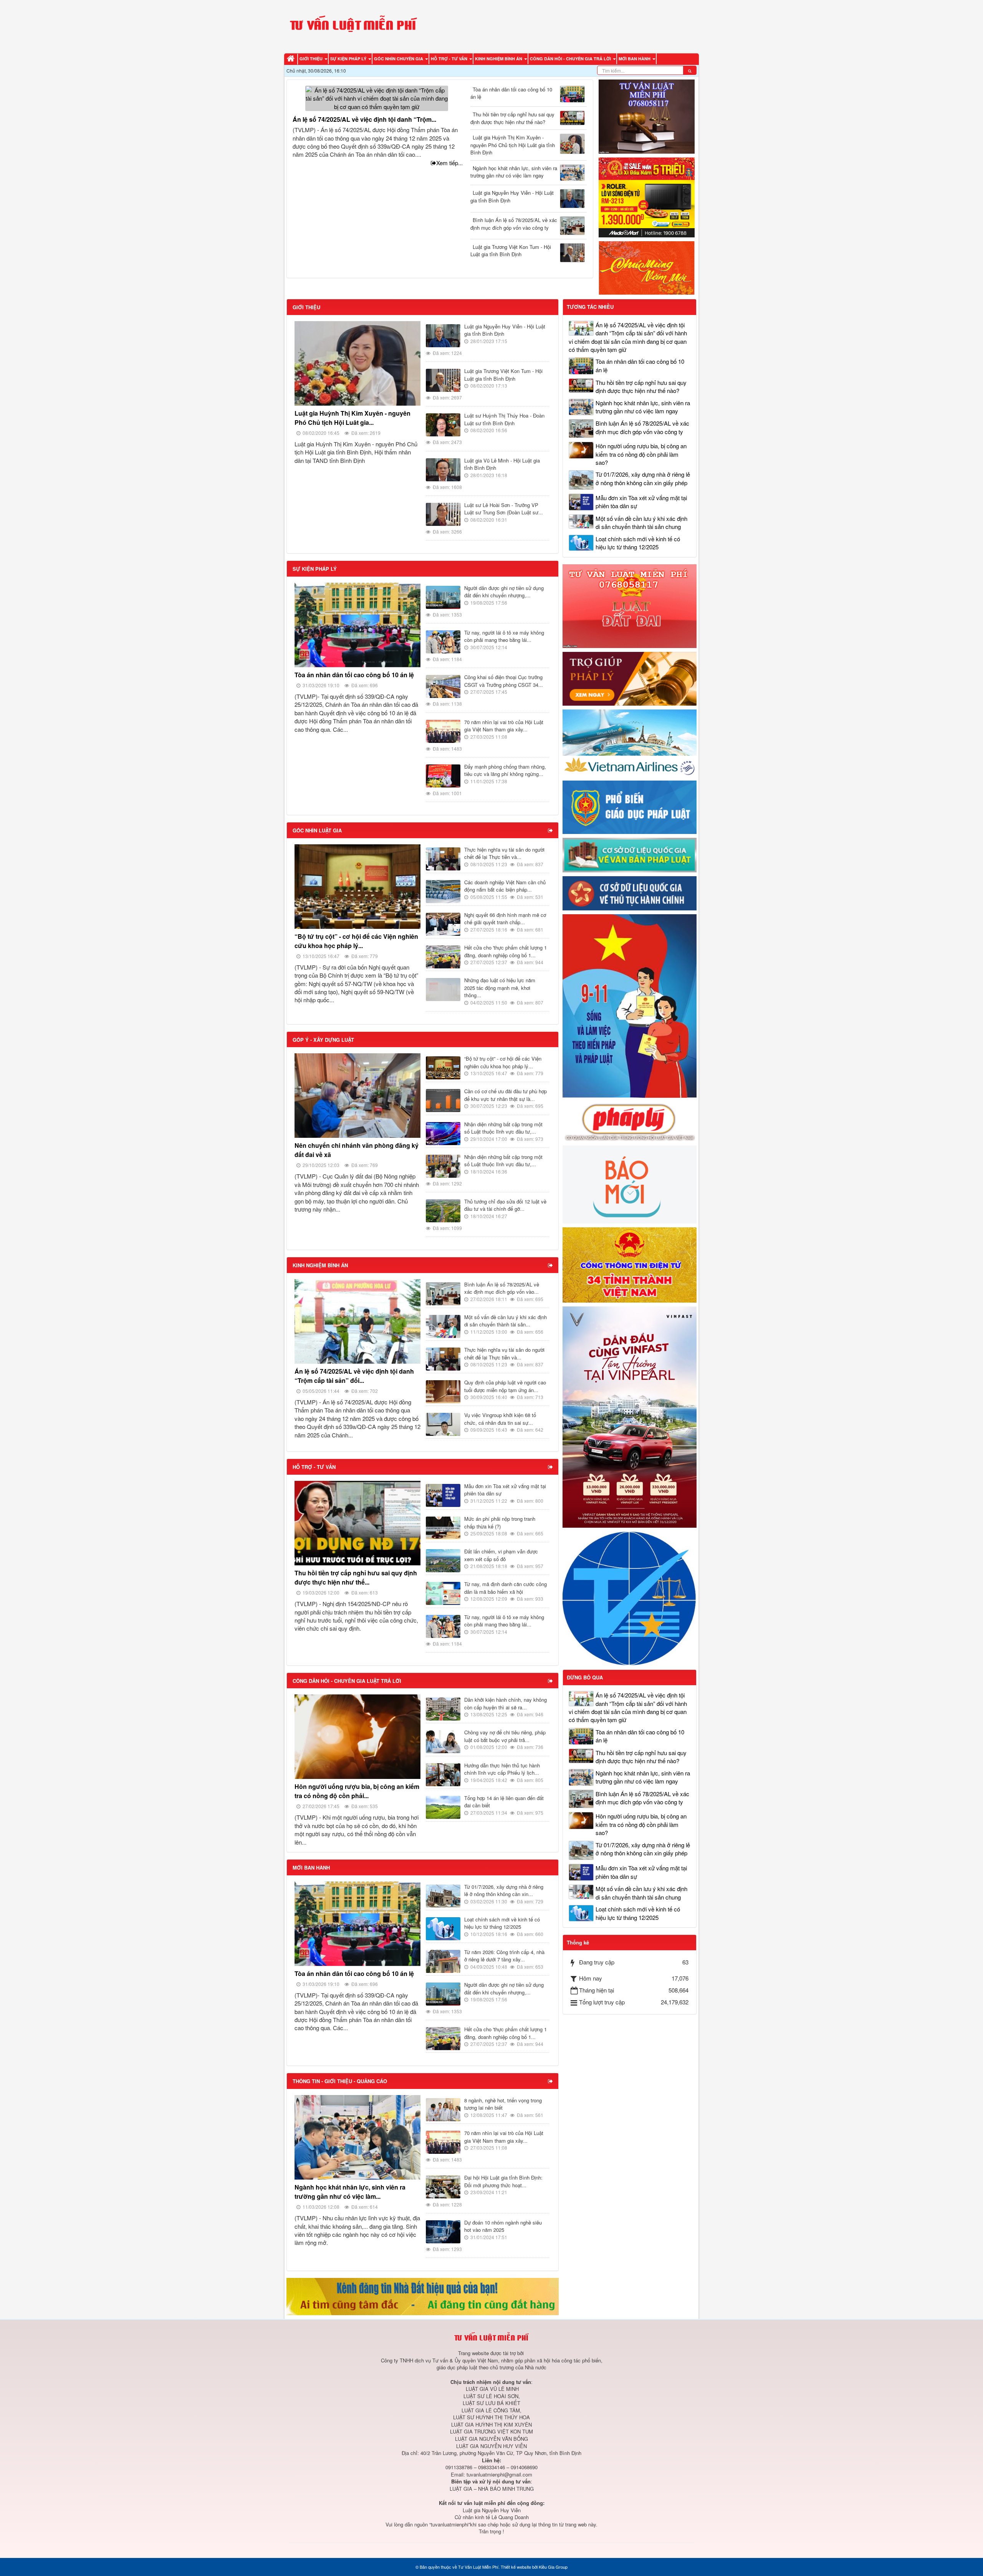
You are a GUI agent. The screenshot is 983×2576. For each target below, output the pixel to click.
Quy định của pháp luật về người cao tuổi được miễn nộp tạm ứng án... (505, 1386)
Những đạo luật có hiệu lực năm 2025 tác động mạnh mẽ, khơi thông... (500, 988)
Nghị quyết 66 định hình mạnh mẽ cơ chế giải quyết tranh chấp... (505, 919)
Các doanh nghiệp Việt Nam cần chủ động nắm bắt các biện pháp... (505, 886)
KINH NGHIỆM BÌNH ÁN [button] (499, 59)
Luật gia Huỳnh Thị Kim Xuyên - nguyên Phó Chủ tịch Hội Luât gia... (352, 418)
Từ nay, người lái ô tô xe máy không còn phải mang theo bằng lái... (504, 636)
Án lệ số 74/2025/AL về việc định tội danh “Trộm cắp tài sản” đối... (354, 1376)
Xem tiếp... (449, 163)
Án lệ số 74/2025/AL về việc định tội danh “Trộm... (364, 119)
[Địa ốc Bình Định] (423, 2296)
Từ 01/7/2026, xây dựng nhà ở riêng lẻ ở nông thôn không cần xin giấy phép (643, 478)
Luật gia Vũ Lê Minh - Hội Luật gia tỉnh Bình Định (502, 464)
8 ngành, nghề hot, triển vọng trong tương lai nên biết (503, 2104)
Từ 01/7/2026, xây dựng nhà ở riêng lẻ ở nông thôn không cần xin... (504, 1891)
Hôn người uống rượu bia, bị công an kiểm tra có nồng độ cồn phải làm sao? (641, 454)
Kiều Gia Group (553, 2567)
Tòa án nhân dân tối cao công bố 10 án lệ (511, 93)
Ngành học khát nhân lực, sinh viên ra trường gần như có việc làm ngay (514, 172)
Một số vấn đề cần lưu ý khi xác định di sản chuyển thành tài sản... (506, 1321)
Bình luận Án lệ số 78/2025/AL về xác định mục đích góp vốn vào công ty (514, 224)
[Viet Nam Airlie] (630, 742)
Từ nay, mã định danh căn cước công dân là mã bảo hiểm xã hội (506, 1588)
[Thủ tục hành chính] (630, 893)
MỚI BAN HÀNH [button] (635, 59)
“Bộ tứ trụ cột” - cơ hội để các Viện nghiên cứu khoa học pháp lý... (356, 941)
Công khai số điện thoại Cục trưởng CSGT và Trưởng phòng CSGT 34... (504, 681)
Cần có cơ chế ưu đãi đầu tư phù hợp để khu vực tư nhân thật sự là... (506, 1095)
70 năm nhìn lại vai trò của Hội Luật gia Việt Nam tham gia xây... (504, 726)
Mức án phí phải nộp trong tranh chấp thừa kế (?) (500, 1523)
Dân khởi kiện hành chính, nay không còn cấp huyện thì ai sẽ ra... (506, 1703)
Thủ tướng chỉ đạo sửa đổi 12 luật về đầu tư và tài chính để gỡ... (505, 1205)
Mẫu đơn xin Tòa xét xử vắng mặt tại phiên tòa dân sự (505, 1490)
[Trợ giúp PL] (630, 678)
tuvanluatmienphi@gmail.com (499, 2474)
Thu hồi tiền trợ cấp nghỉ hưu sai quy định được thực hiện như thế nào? (512, 118)
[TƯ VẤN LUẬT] (647, 115)
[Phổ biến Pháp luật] (630, 806)
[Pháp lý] (630, 1121)
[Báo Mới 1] (630, 1183)
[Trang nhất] (292, 59)
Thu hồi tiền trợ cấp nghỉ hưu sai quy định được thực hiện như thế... (356, 1577)
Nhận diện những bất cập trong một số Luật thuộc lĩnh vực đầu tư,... (503, 1128)
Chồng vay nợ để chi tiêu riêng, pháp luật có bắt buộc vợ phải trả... (505, 1736)
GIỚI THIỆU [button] (312, 59)
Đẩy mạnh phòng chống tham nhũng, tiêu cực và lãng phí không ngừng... (505, 770)
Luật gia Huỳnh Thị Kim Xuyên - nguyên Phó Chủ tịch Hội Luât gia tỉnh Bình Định (513, 145)
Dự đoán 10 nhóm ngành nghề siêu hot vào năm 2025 (503, 2226)
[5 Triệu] (647, 196)
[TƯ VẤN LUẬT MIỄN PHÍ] (353, 26)
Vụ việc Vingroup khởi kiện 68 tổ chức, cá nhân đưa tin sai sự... (500, 1419)
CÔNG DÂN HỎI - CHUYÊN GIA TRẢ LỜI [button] (571, 59)
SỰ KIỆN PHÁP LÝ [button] (349, 59)
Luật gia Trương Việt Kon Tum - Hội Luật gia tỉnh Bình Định (511, 251)
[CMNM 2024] (647, 267)
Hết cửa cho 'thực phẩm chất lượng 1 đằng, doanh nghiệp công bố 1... (506, 951)
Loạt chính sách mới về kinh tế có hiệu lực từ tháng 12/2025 (502, 1923)
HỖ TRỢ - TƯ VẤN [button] (450, 59)
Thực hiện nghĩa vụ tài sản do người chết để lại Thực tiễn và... (504, 853)
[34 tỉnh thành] (630, 1264)
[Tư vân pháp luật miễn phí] (630, 605)
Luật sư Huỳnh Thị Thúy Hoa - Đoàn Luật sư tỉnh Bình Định (504, 419)
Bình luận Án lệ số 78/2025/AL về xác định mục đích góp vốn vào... (502, 1288)
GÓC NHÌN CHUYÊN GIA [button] (399, 59)
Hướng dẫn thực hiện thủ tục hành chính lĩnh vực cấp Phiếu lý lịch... (502, 1769)
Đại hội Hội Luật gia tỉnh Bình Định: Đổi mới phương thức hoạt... (503, 2181)
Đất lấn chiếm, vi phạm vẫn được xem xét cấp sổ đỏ (501, 1555)
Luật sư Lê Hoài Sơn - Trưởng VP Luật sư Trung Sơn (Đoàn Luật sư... (504, 509)
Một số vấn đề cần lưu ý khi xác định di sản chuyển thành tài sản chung (641, 522)
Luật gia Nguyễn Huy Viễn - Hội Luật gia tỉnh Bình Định (512, 196)
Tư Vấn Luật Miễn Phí (478, 2567)
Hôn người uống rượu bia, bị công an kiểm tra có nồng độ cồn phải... (357, 1791)
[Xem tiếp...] (551, 830)
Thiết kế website (516, 2567)
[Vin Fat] (630, 1416)
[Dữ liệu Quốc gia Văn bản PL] (630, 854)
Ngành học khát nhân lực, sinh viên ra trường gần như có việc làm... (350, 2192)
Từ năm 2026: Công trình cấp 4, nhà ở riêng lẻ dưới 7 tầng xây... (504, 1956)
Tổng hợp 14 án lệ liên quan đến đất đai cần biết (504, 1802)
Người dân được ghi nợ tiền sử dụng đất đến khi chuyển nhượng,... (504, 592)
